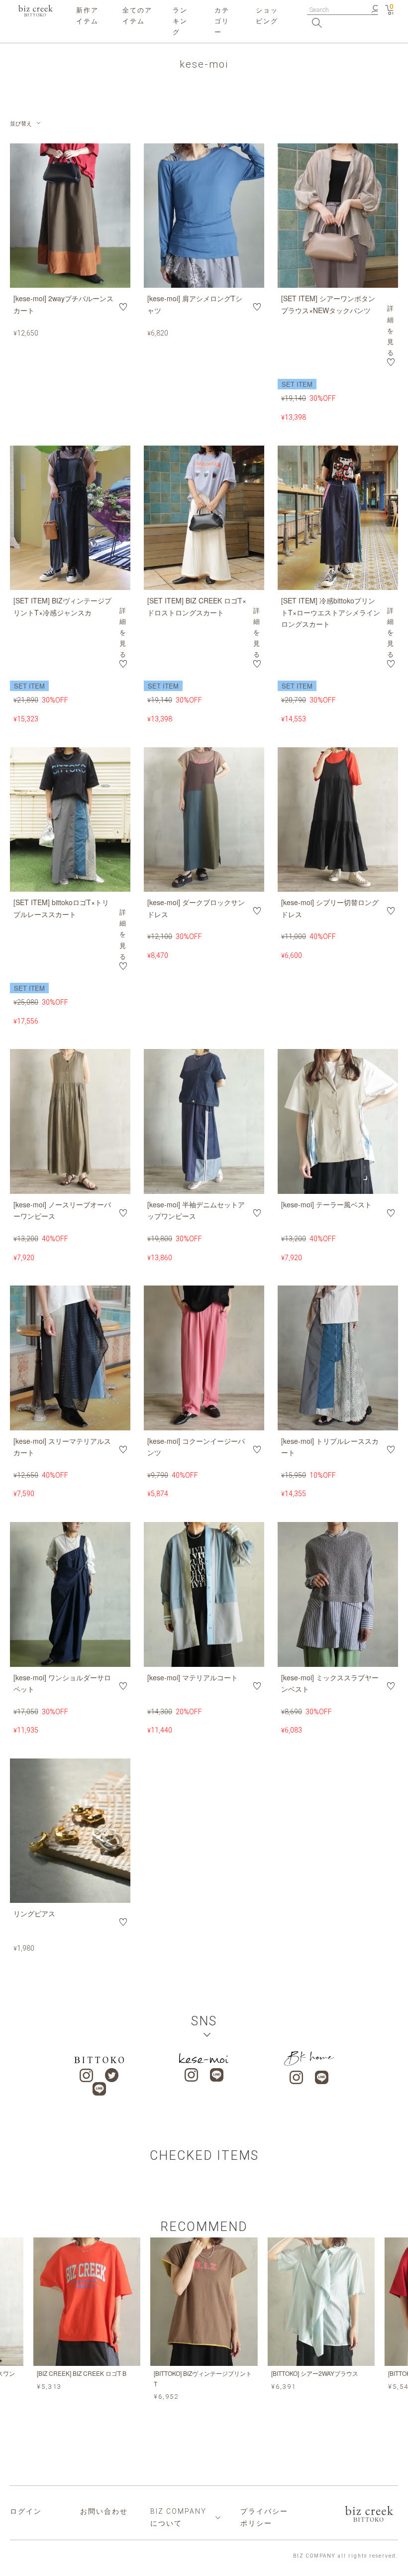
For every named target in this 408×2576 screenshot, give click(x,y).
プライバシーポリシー (264, 2517)
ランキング (180, 21)
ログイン (26, 2511)
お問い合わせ (104, 2511)
